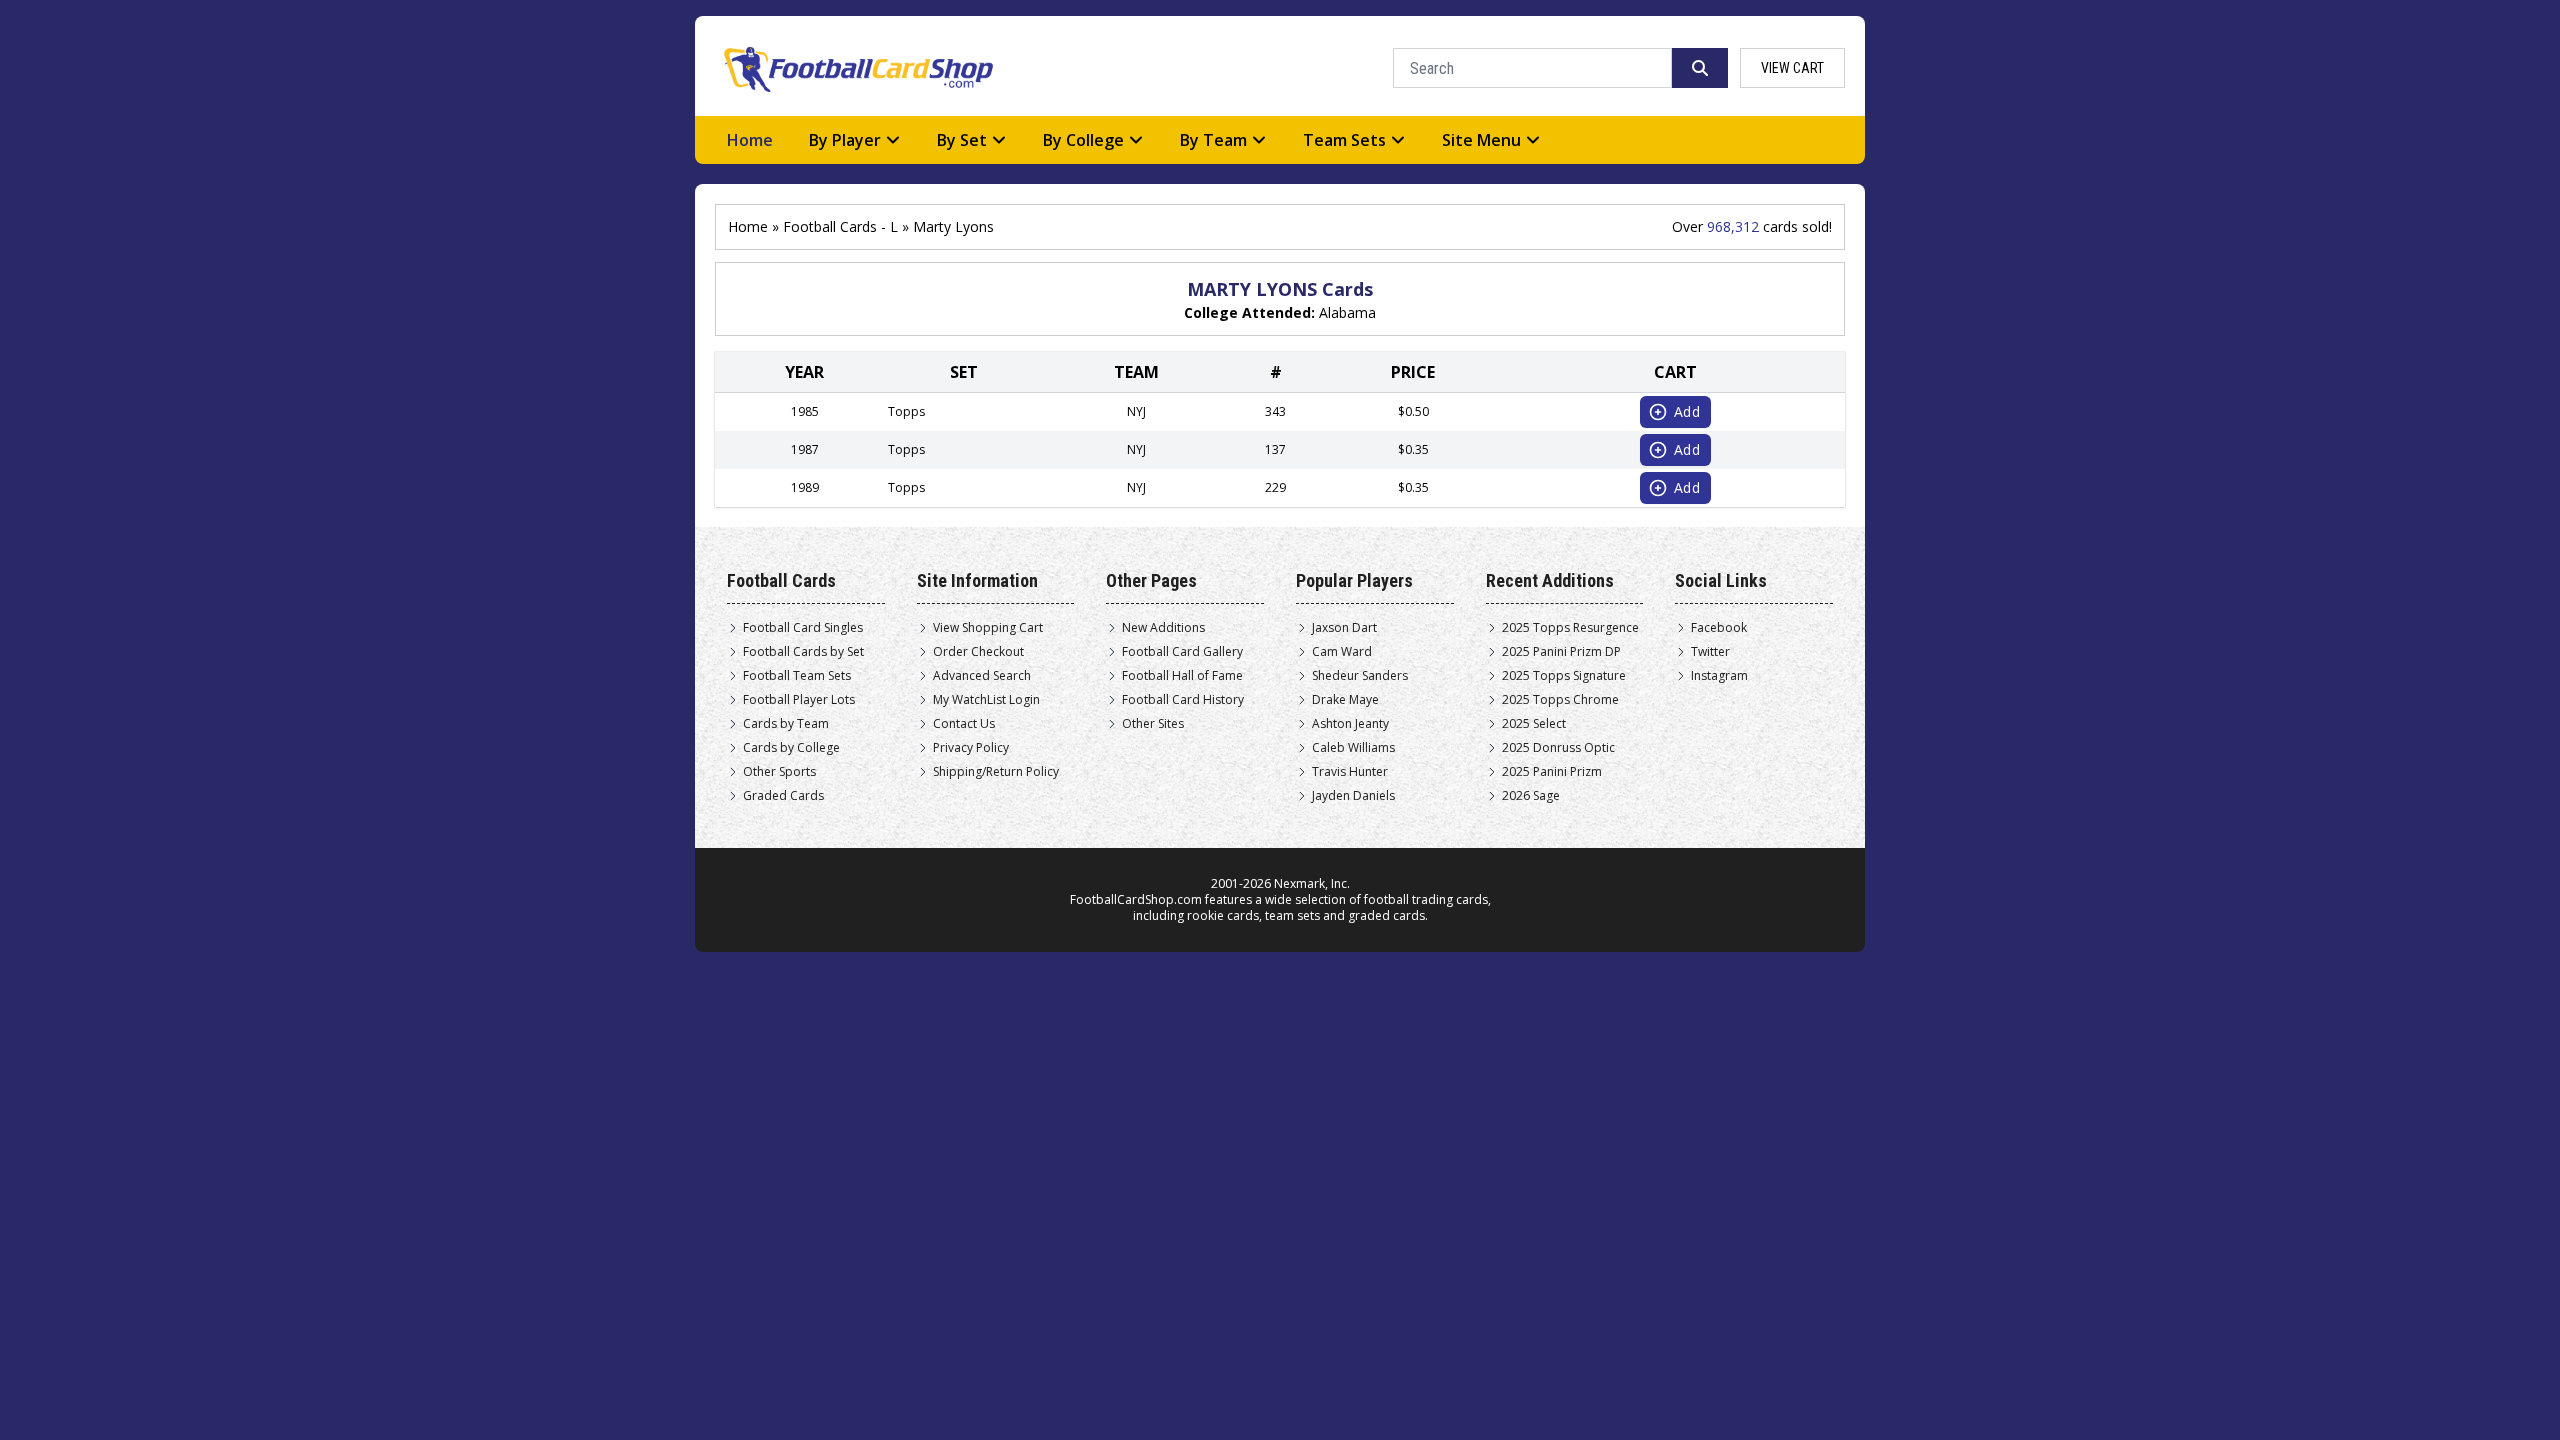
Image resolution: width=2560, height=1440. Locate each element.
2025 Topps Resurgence (1570, 628)
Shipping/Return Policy (996, 772)
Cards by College (791, 748)
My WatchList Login (986, 700)
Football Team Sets (797, 676)
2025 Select (1534, 724)
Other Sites (1153, 724)
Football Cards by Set (803, 652)
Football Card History (1183, 700)
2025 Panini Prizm (1552, 772)
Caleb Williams (1353, 748)
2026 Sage (1531, 796)
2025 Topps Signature (1564, 676)
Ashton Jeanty (1350, 724)
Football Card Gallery (1182, 652)
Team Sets (1344, 140)
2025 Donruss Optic (1558, 748)
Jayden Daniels (1353, 796)
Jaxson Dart (1344, 628)
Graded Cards (783, 796)
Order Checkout (978, 652)
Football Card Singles (803, 628)
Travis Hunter (1350, 772)
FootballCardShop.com (1136, 899)
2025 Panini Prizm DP (1561, 652)
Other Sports (779, 772)
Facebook (1719, 628)
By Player (845, 140)
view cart (1792, 68)
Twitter (1710, 652)
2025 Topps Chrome (1560, 700)
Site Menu (1481, 140)
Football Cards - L (840, 226)
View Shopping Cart (988, 628)
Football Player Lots (799, 700)
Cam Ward (1342, 652)
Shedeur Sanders (1360, 676)
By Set (962, 140)
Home (750, 140)
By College (1083, 140)
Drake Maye (1345, 700)
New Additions (1163, 628)
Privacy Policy (971, 748)
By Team (1213, 140)
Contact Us (964, 724)
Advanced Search (982, 676)
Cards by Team (786, 724)
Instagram (1719, 676)
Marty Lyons (953, 226)
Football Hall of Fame (1182, 676)
